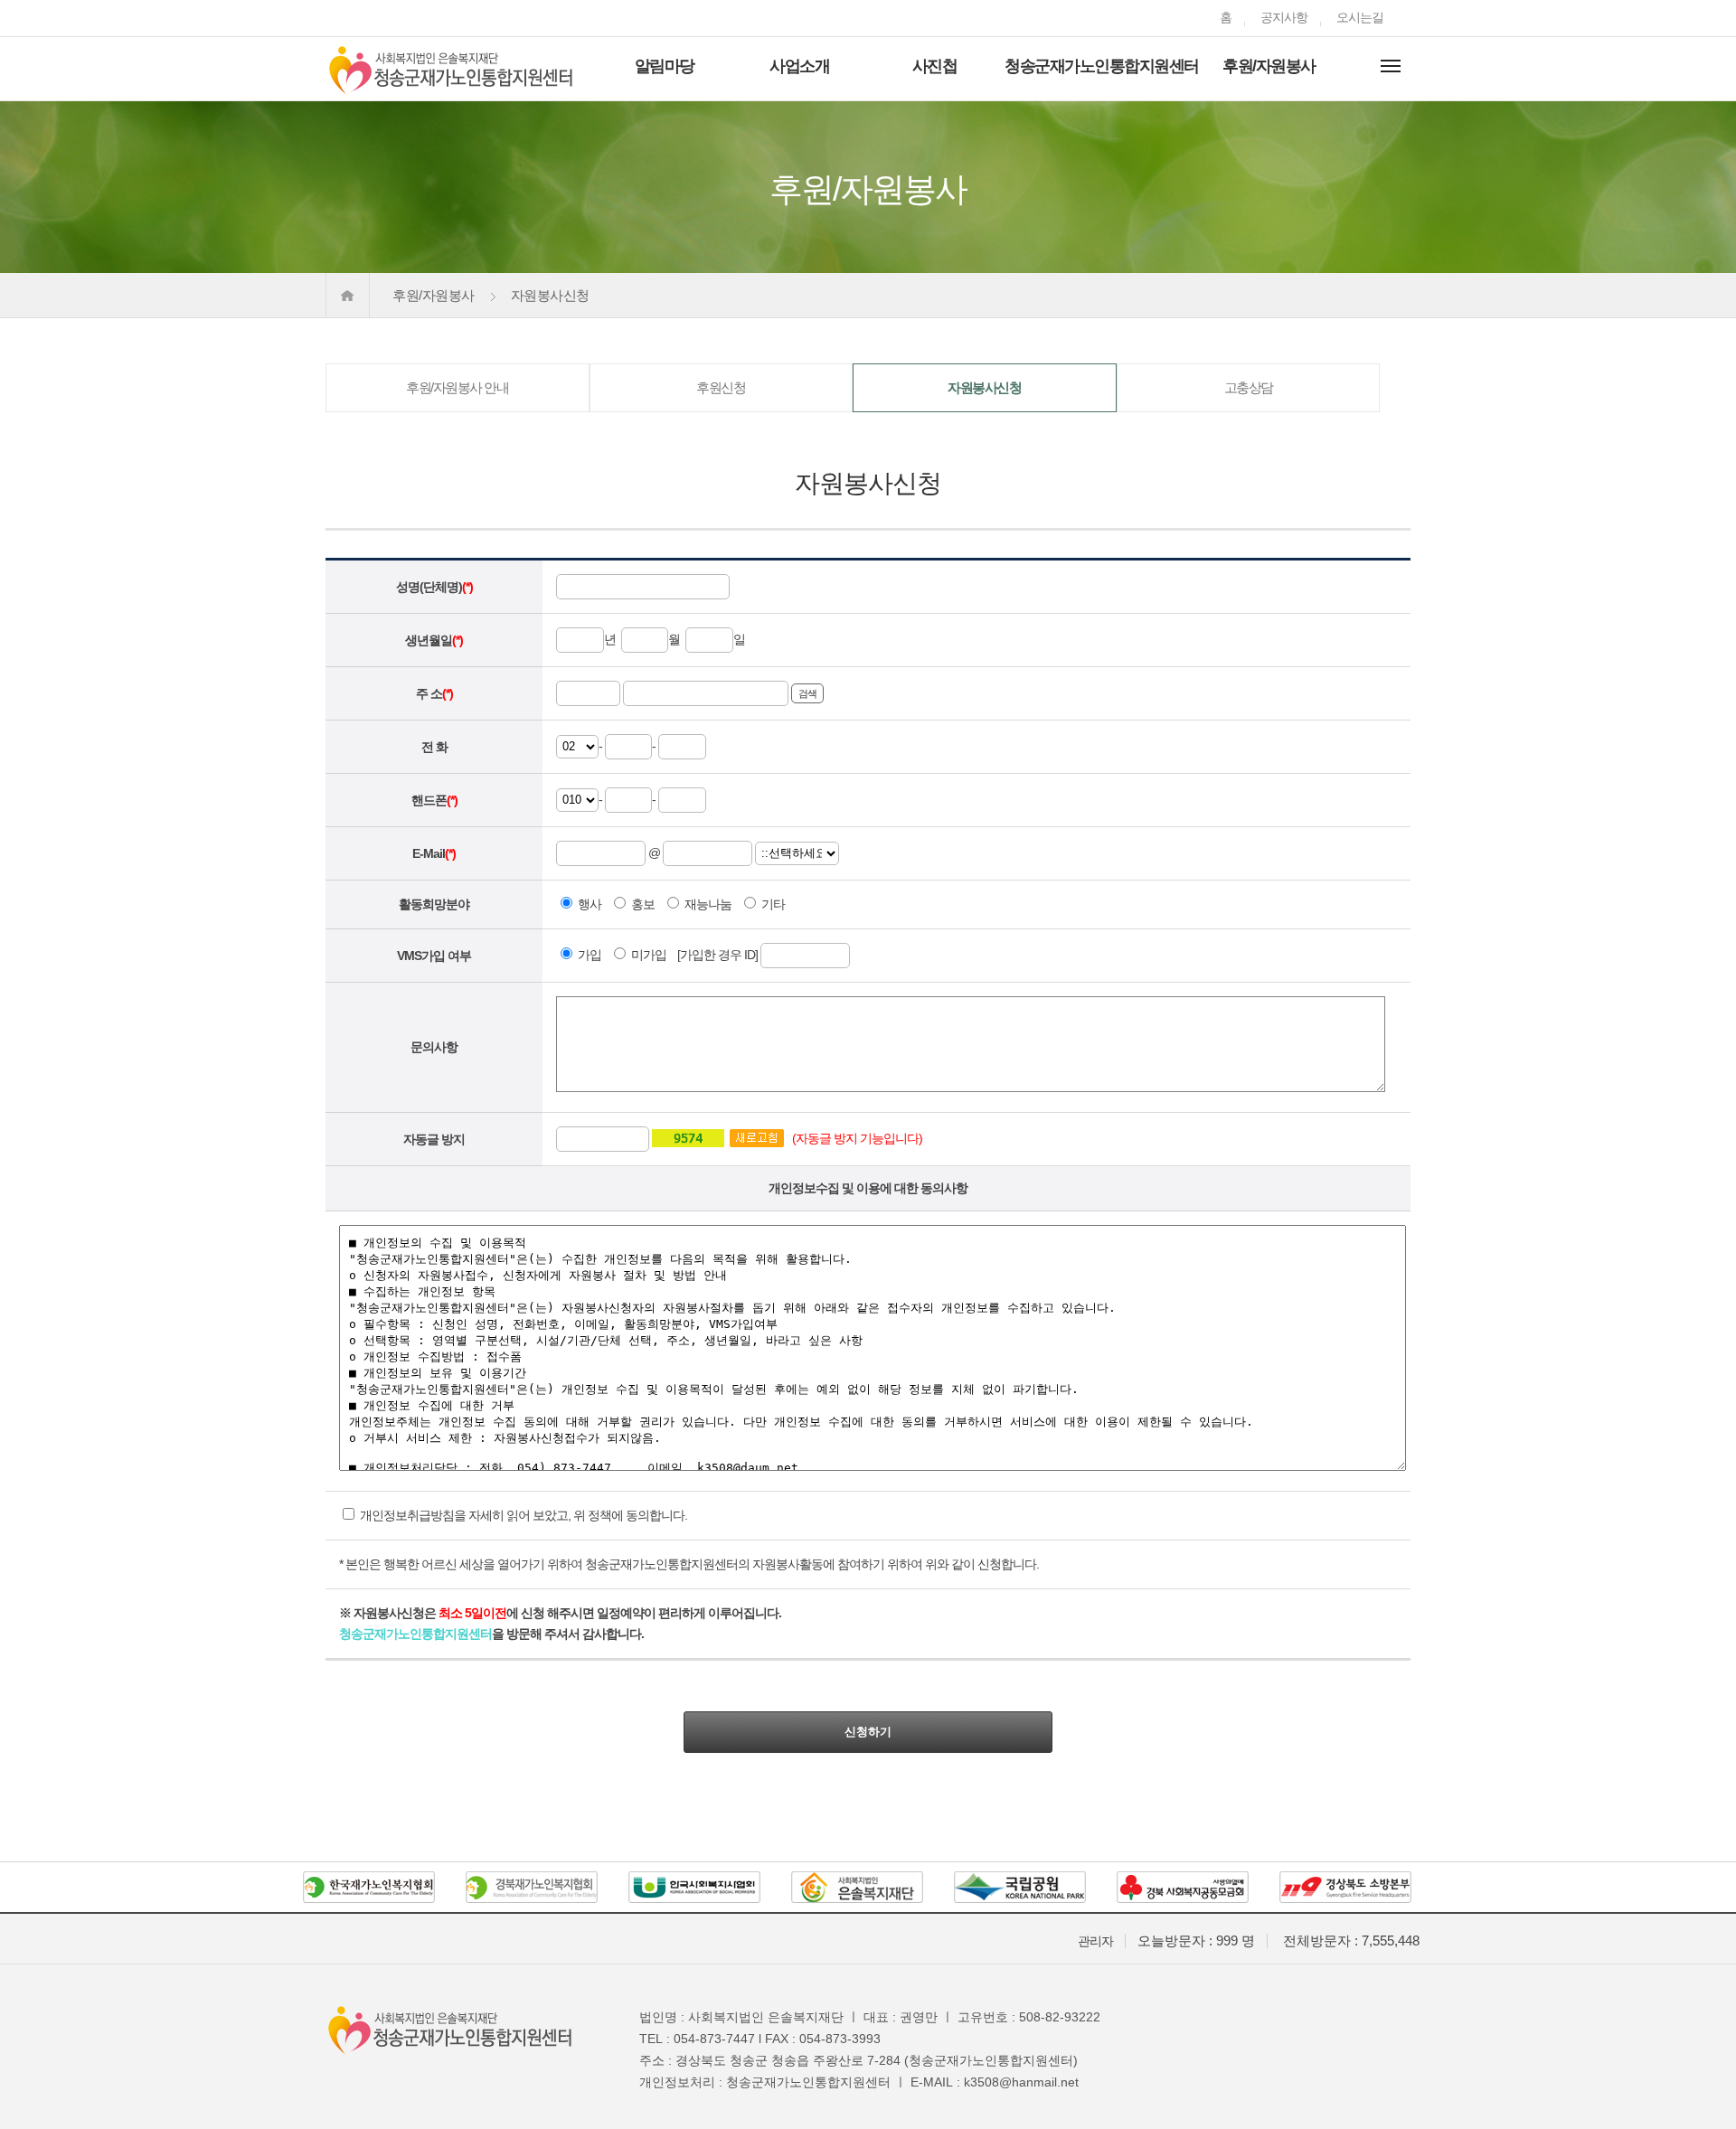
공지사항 (1284, 17)
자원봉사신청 (984, 387)
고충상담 (1249, 387)
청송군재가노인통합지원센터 (1102, 66)
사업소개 (799, 66)
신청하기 (868, 1732)
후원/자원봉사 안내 (457, 387)
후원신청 (721, 387)
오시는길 (1360, 17)
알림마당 (665, 66)
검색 (807, 693)
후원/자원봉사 (1269, 66)
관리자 (1095, 1941)
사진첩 (935, 66)
